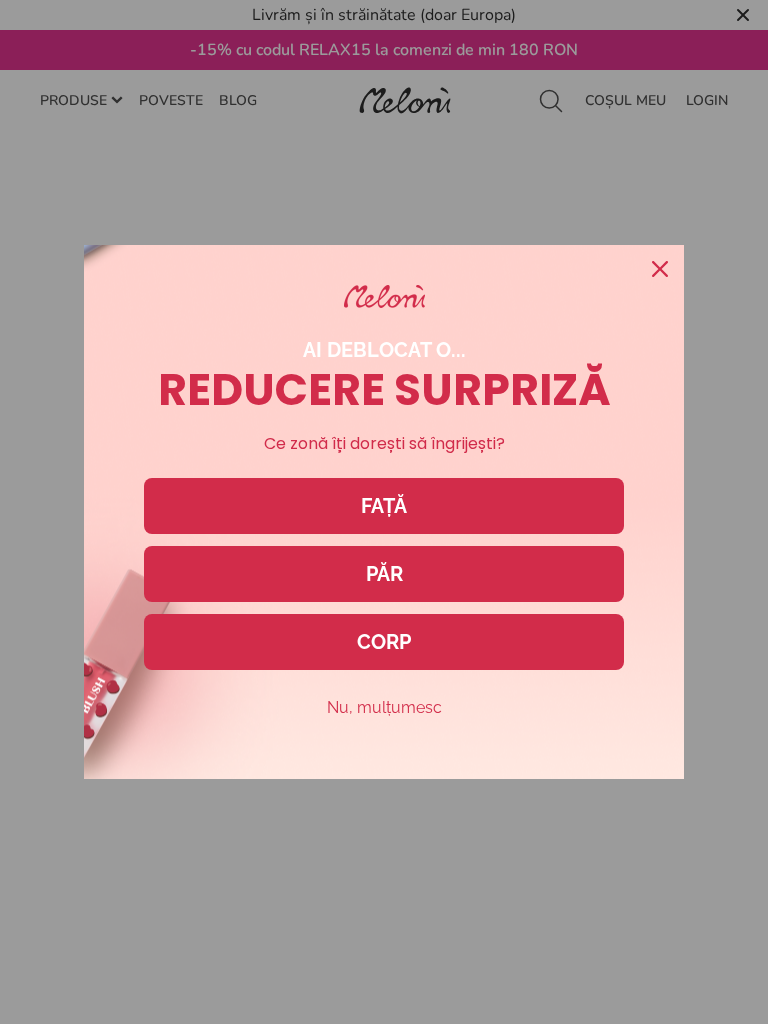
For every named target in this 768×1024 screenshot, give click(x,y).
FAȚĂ (384, 506)
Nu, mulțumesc (384, 707)
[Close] (660, 269)
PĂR (384, 574)
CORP (384, 642)
